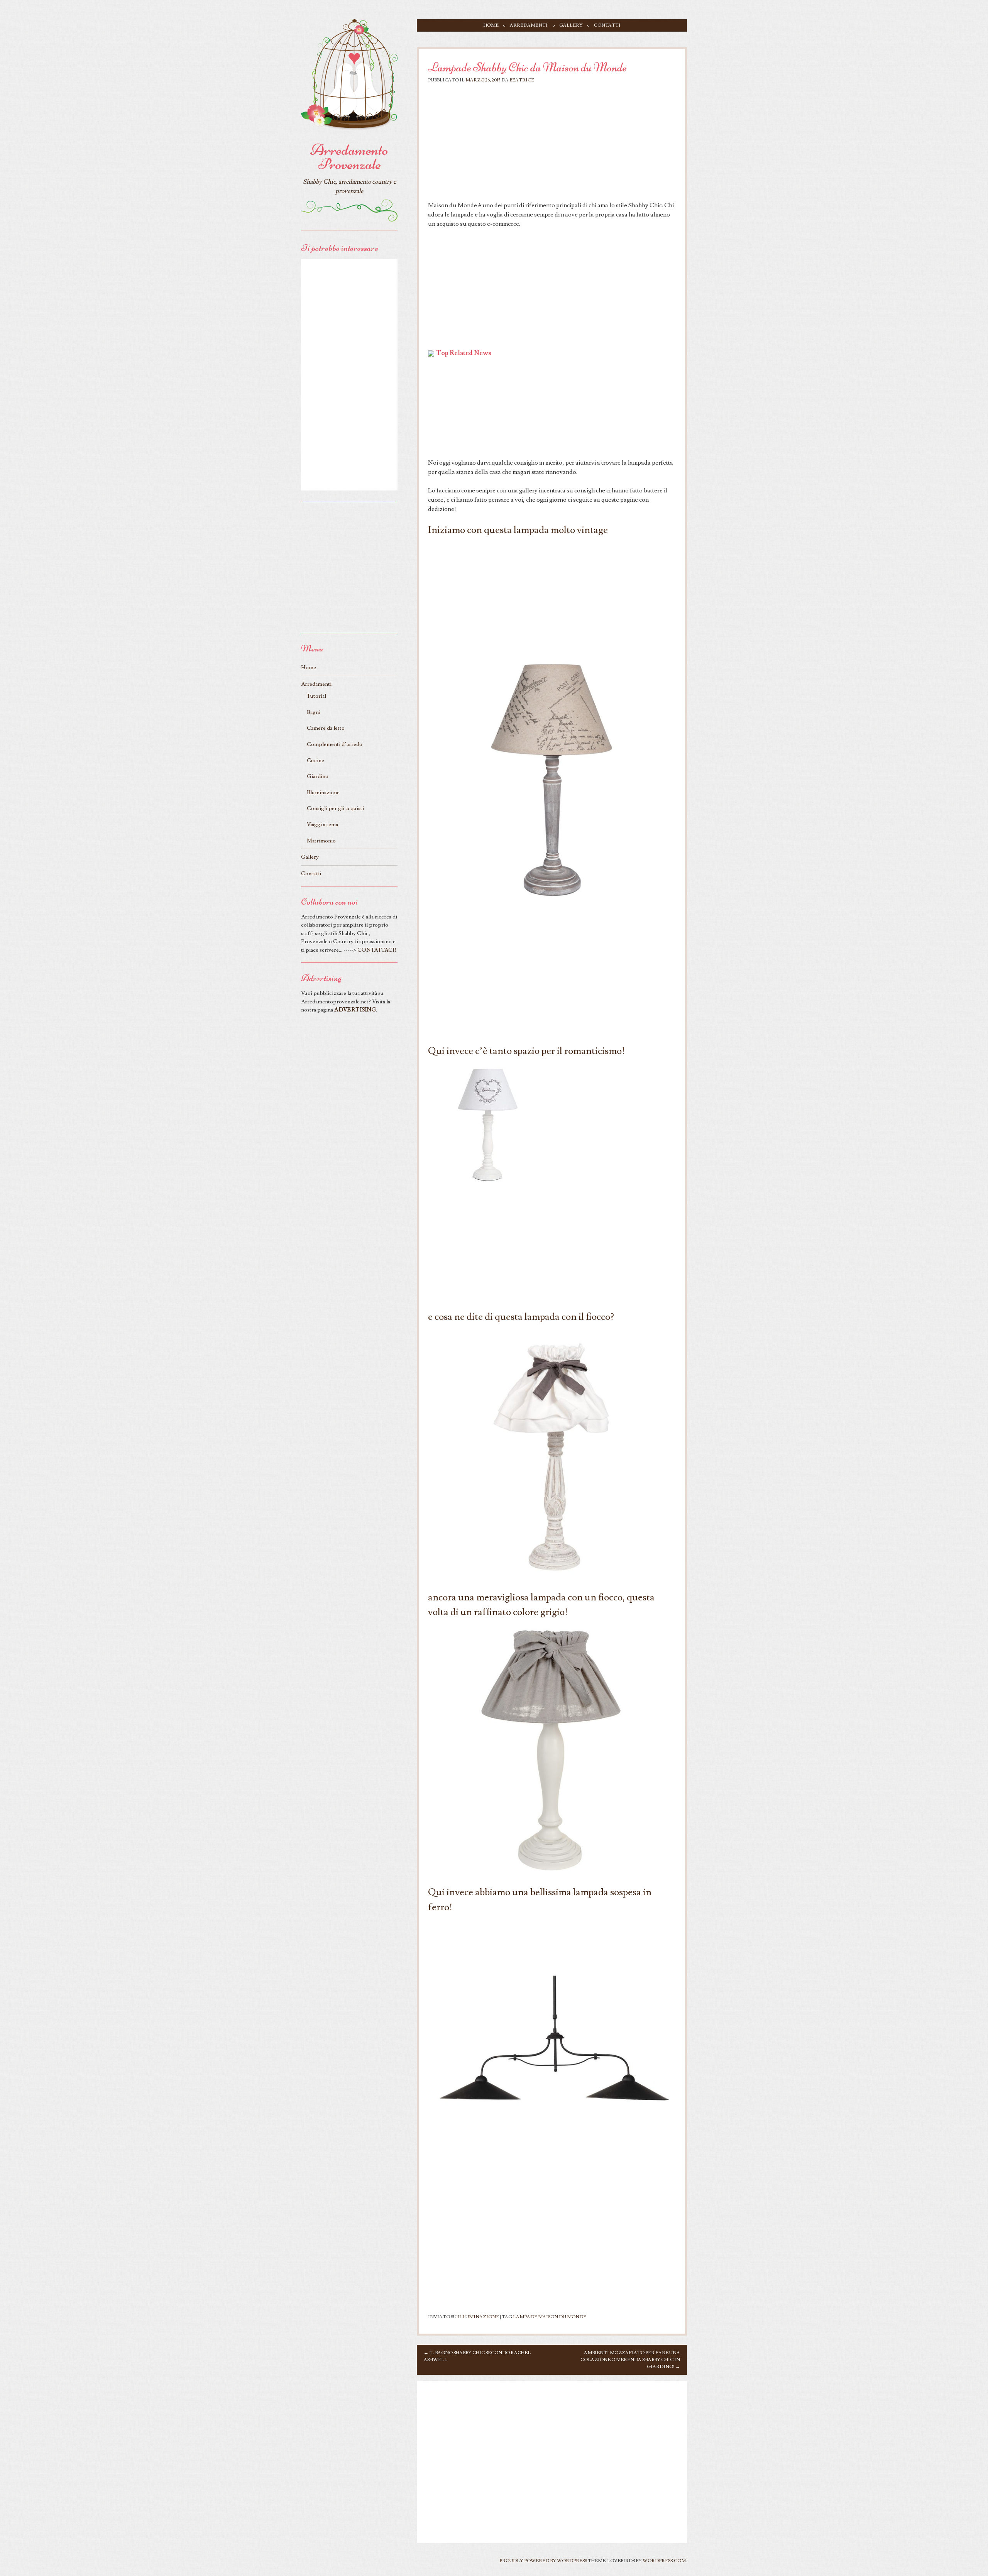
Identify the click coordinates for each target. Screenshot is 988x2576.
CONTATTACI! (377, 950)
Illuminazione (478, 2317)
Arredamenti (529, 25)
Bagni (314, 712)
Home (491, 25)
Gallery (571, 25)
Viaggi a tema (322, 825)
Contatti (607, 25)
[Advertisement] (552, 144)
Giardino (318, 776)
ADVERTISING (355, 1010)
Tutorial (316, 696)
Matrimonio (321, 841)
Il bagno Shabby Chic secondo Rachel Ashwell (477, 2356)
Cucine (316, 760)
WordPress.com (664, 2561)
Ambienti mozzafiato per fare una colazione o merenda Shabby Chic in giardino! (630, 2360)
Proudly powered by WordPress (543, 2561)
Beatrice (522, 80)
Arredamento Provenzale (349, 157)
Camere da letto (326, 728)
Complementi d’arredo (335, 744)
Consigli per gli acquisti (335, 808)
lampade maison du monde (550, 2317)
